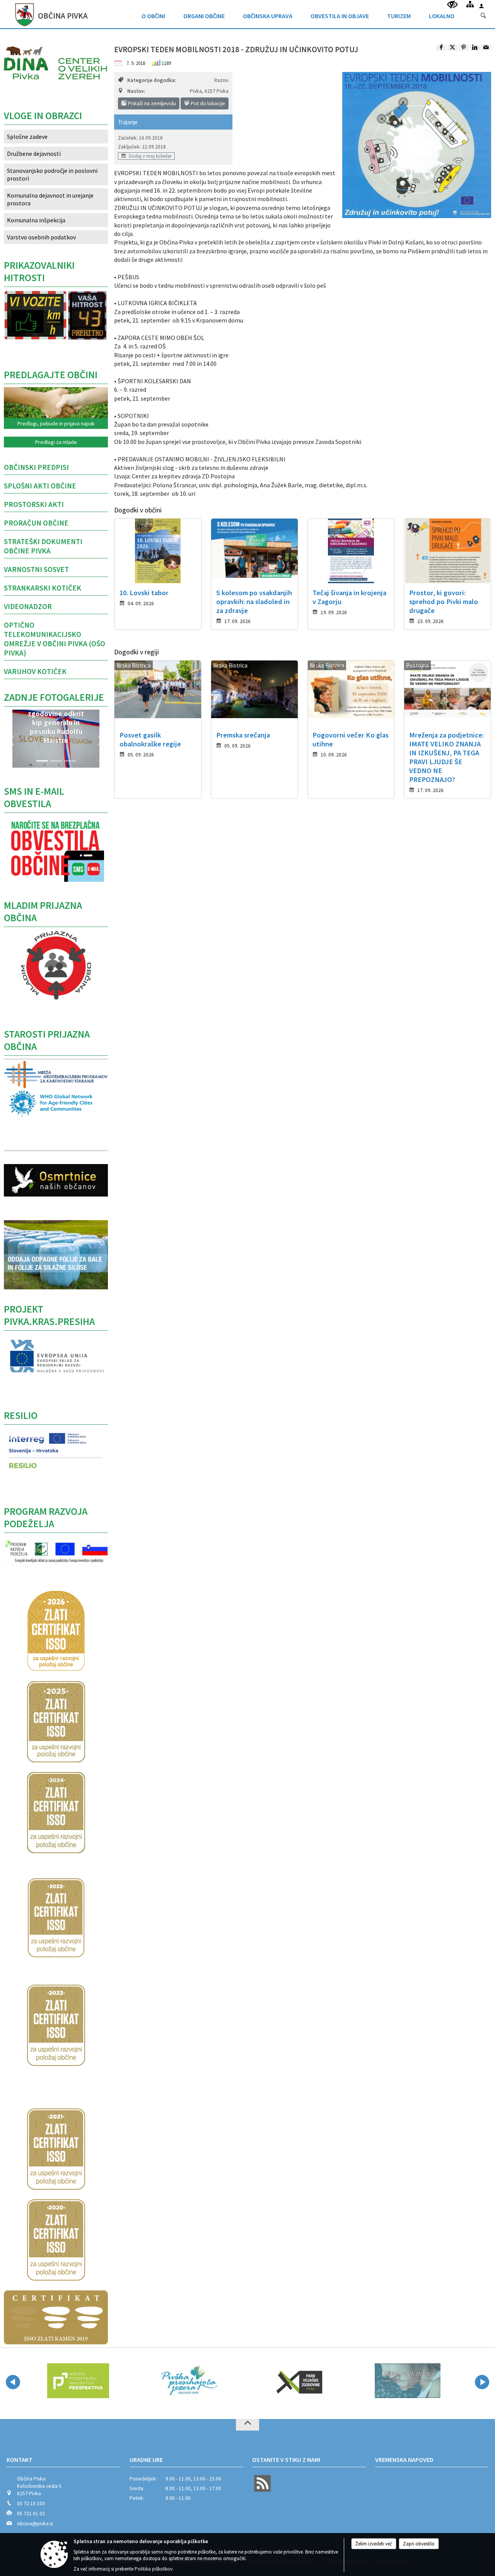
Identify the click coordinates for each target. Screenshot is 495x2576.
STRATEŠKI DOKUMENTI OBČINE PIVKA (43, 546)
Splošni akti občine (40, 486)
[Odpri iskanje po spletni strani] (483, 16)
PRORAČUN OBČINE (36, 523)
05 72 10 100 (31, 2503)
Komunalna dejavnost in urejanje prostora (50, 199)
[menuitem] (153, 14)
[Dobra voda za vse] (298, 2381)
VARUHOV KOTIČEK (35, 671)
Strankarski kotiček (43, 588)
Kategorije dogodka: (152, 80)
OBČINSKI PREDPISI (36, 467)
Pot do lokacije (207, 103)
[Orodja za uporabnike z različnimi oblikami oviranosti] (452, 5)
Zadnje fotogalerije (54, 697)
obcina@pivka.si (35, 2524)
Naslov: (136, 91)
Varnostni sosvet (36, 569)
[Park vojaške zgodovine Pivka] (188, 2381)
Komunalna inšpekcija (36, 220)
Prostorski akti (34, 504)
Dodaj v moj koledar (150, 156)
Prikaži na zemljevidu (151, 103)
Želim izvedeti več (374, 2544)
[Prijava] (481, 6)
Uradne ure (146, 2460)
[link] (441, 48)
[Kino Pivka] (408, 2381)
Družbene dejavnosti (34, 154)
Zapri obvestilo (419, 2544)
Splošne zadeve (27, 137)
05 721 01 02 (31, 2514)
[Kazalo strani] (470, 4)
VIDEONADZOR (28, 606)
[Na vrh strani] (247, 2425)
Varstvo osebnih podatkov (41, 237)
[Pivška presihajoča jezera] (78, 2381)
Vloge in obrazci (43, 116)
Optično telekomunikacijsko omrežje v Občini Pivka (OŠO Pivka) (55, 639)
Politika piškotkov (154, 2569)
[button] (12, 741)
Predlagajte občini (51, 375)
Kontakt (20, 2460)
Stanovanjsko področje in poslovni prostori (52, 174)
